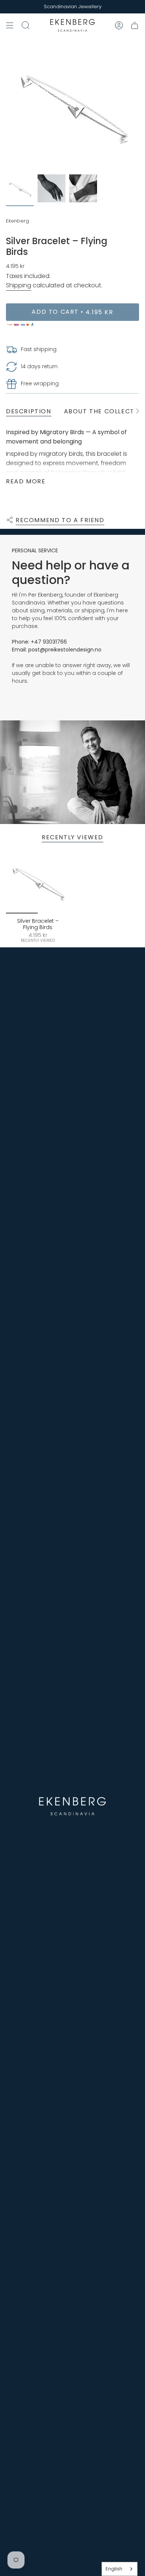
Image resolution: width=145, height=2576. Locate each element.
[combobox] (120, 2569)
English (114, 2569)
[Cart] (135, 25)
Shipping (19, 285)
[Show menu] (10, 25)
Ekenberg (17, 221)
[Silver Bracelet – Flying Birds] (38, 882)
